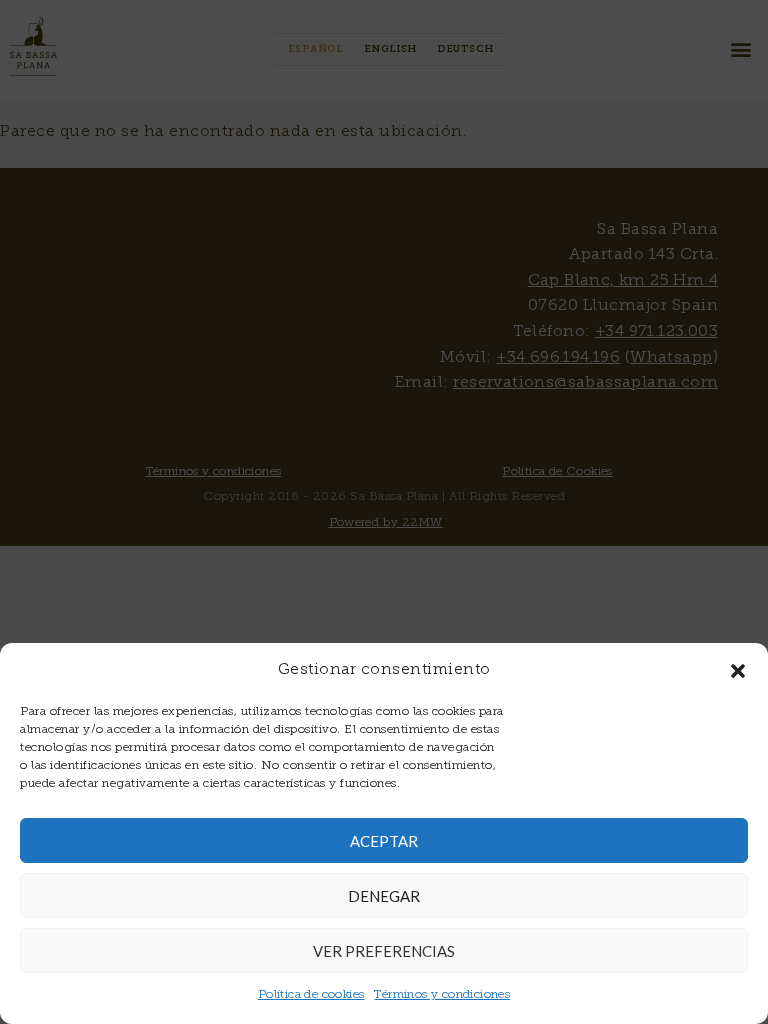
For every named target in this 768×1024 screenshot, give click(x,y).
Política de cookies (311, 995)
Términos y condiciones (442, 995)
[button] (738, 671)
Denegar (384, 896)
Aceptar (384, 841)
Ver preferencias (384, 951)
